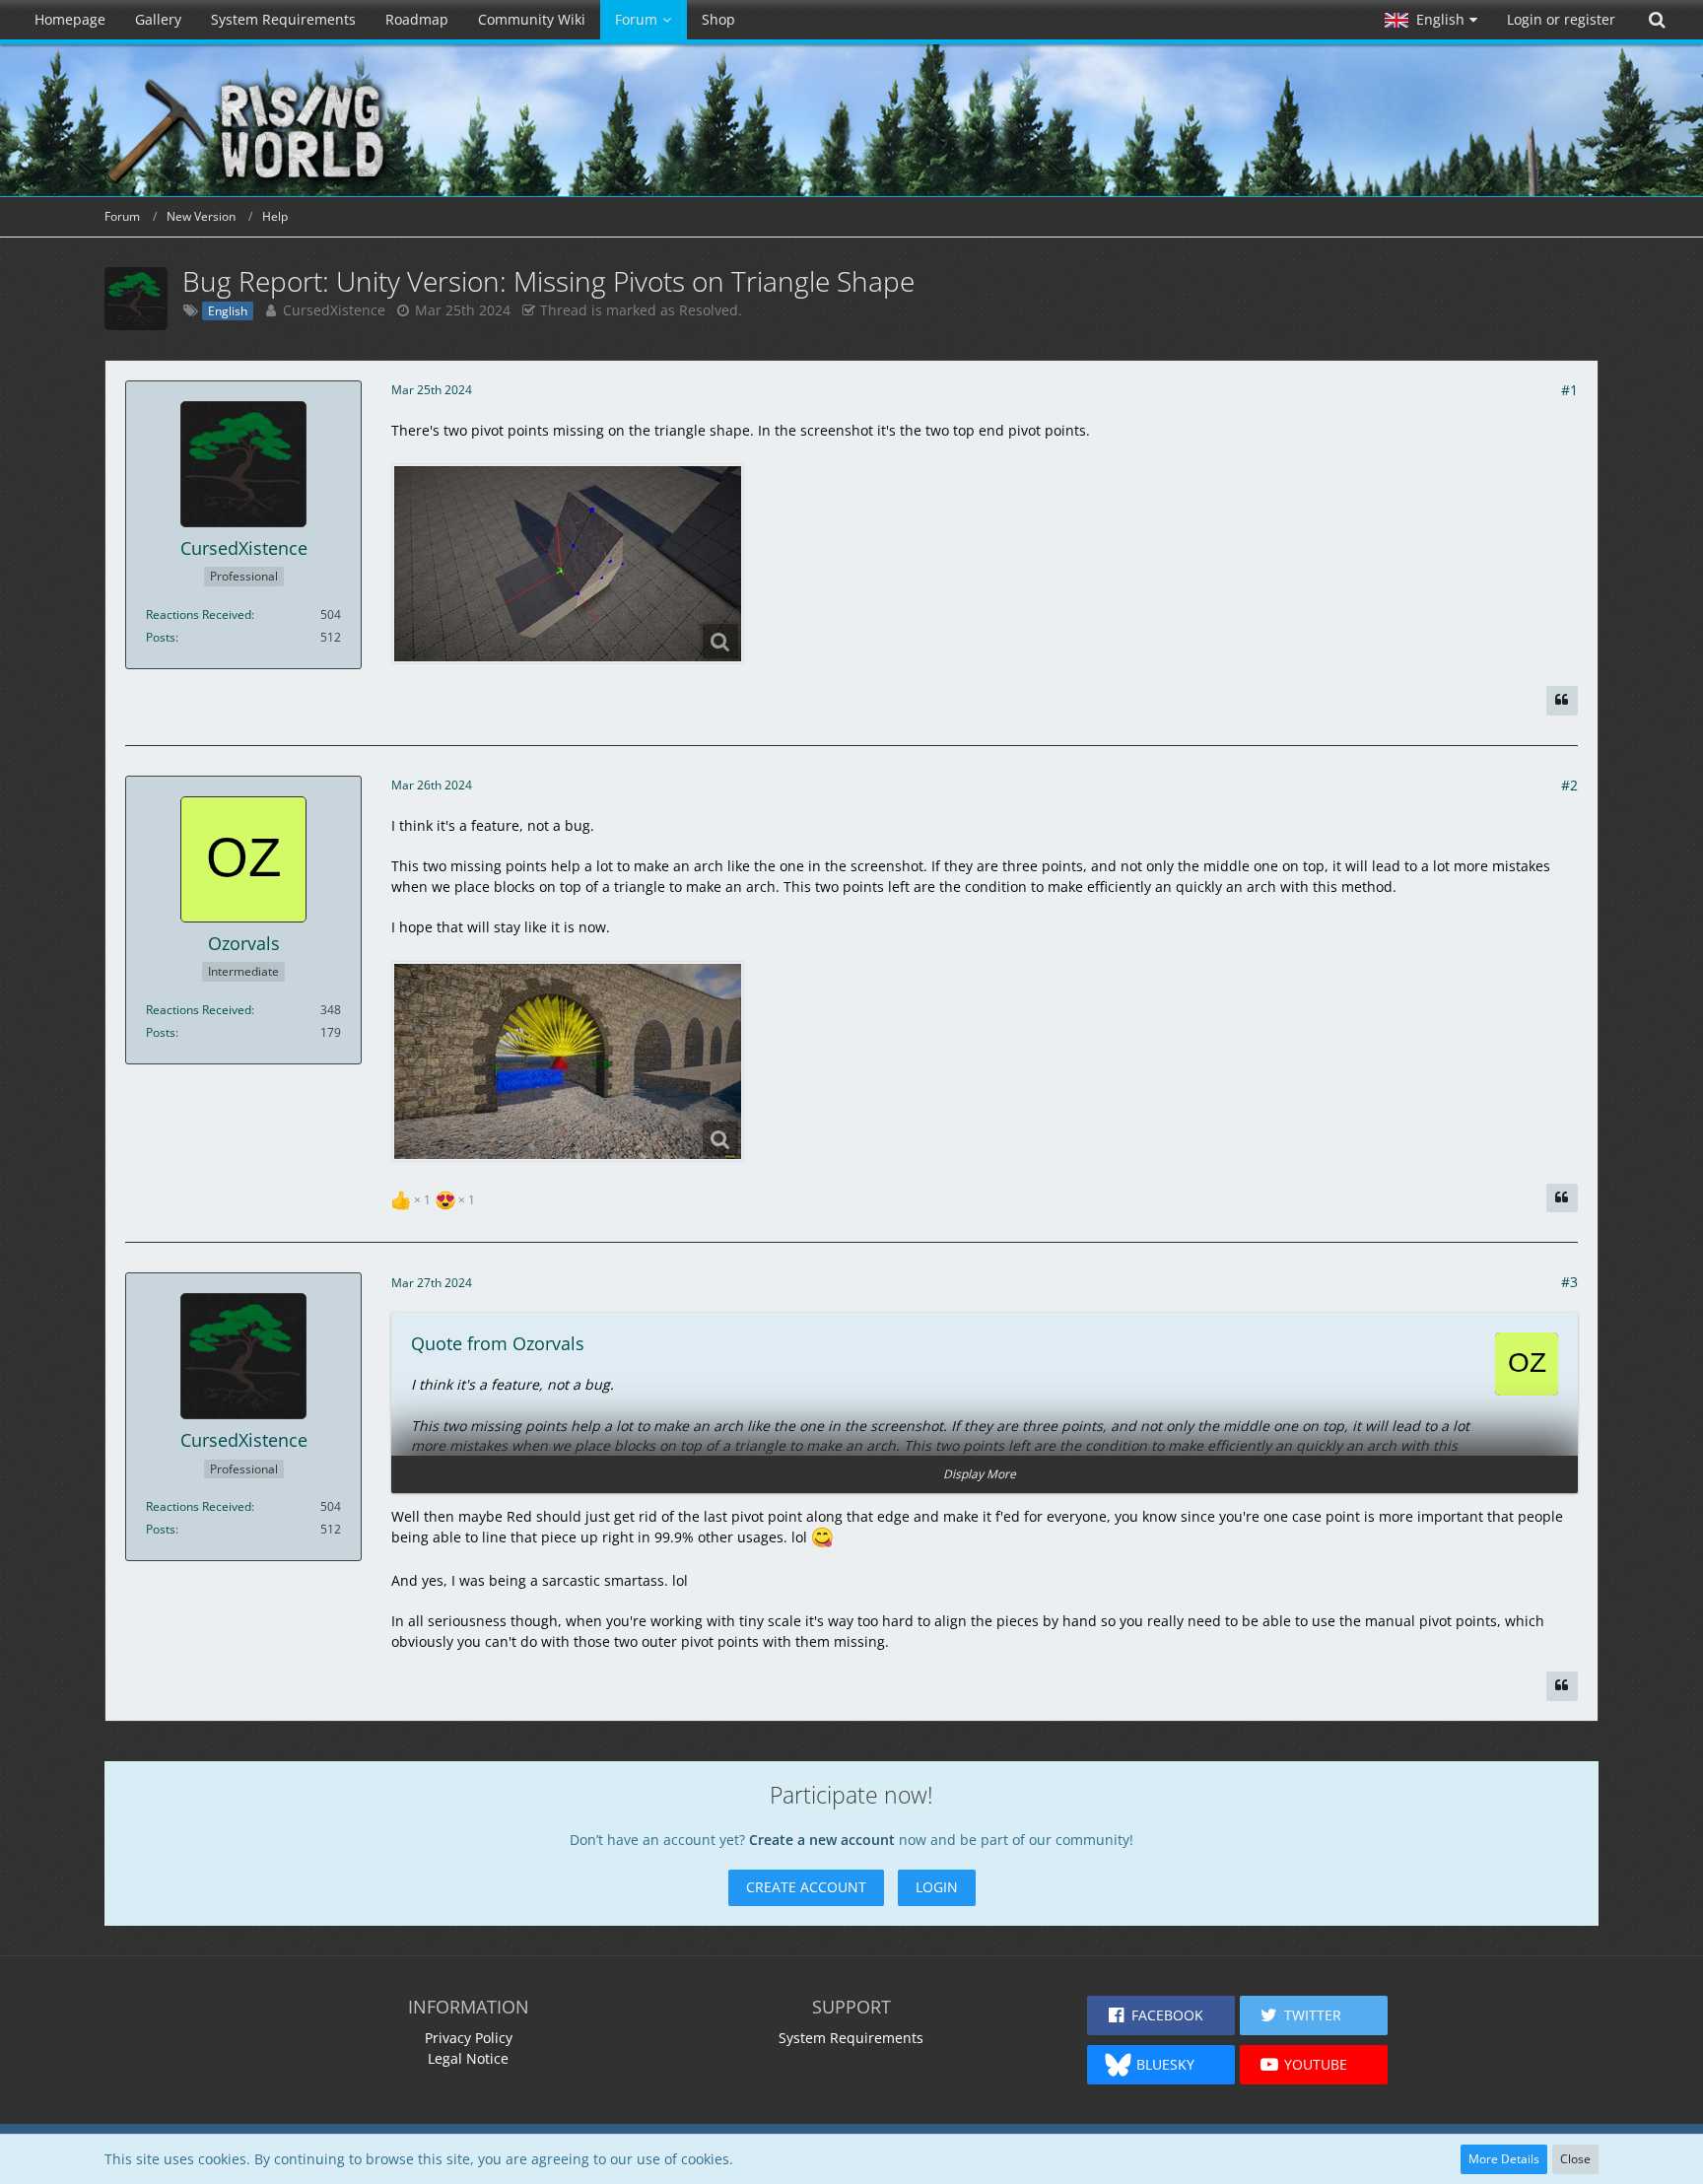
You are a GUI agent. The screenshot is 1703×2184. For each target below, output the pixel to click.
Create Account (806, 1887)
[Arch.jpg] (568, 1061)
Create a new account (822, 1840)
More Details (1504, 2159)
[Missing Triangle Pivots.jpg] (568, 564)
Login (937, 1887)
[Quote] (1562, 701)
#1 (1569, 390)
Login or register (1561, 19)
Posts (161, 637)
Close (1575, 2159)
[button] (1431, 20)
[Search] (1657, 20)
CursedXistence (334, 310)
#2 (1569, 785)
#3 (1569, 1282)
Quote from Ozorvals (498, 1343)
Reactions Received (199, 614)
